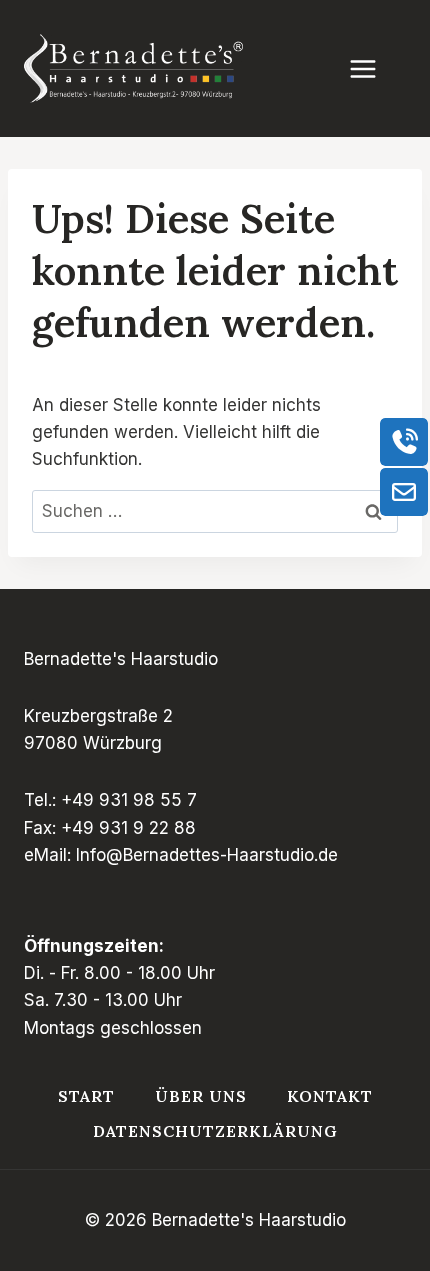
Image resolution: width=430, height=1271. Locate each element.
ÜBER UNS (201, 1096)
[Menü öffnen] (373, 68)
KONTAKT (330, 1096)
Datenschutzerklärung (215, 1131)
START (86, 1096)
